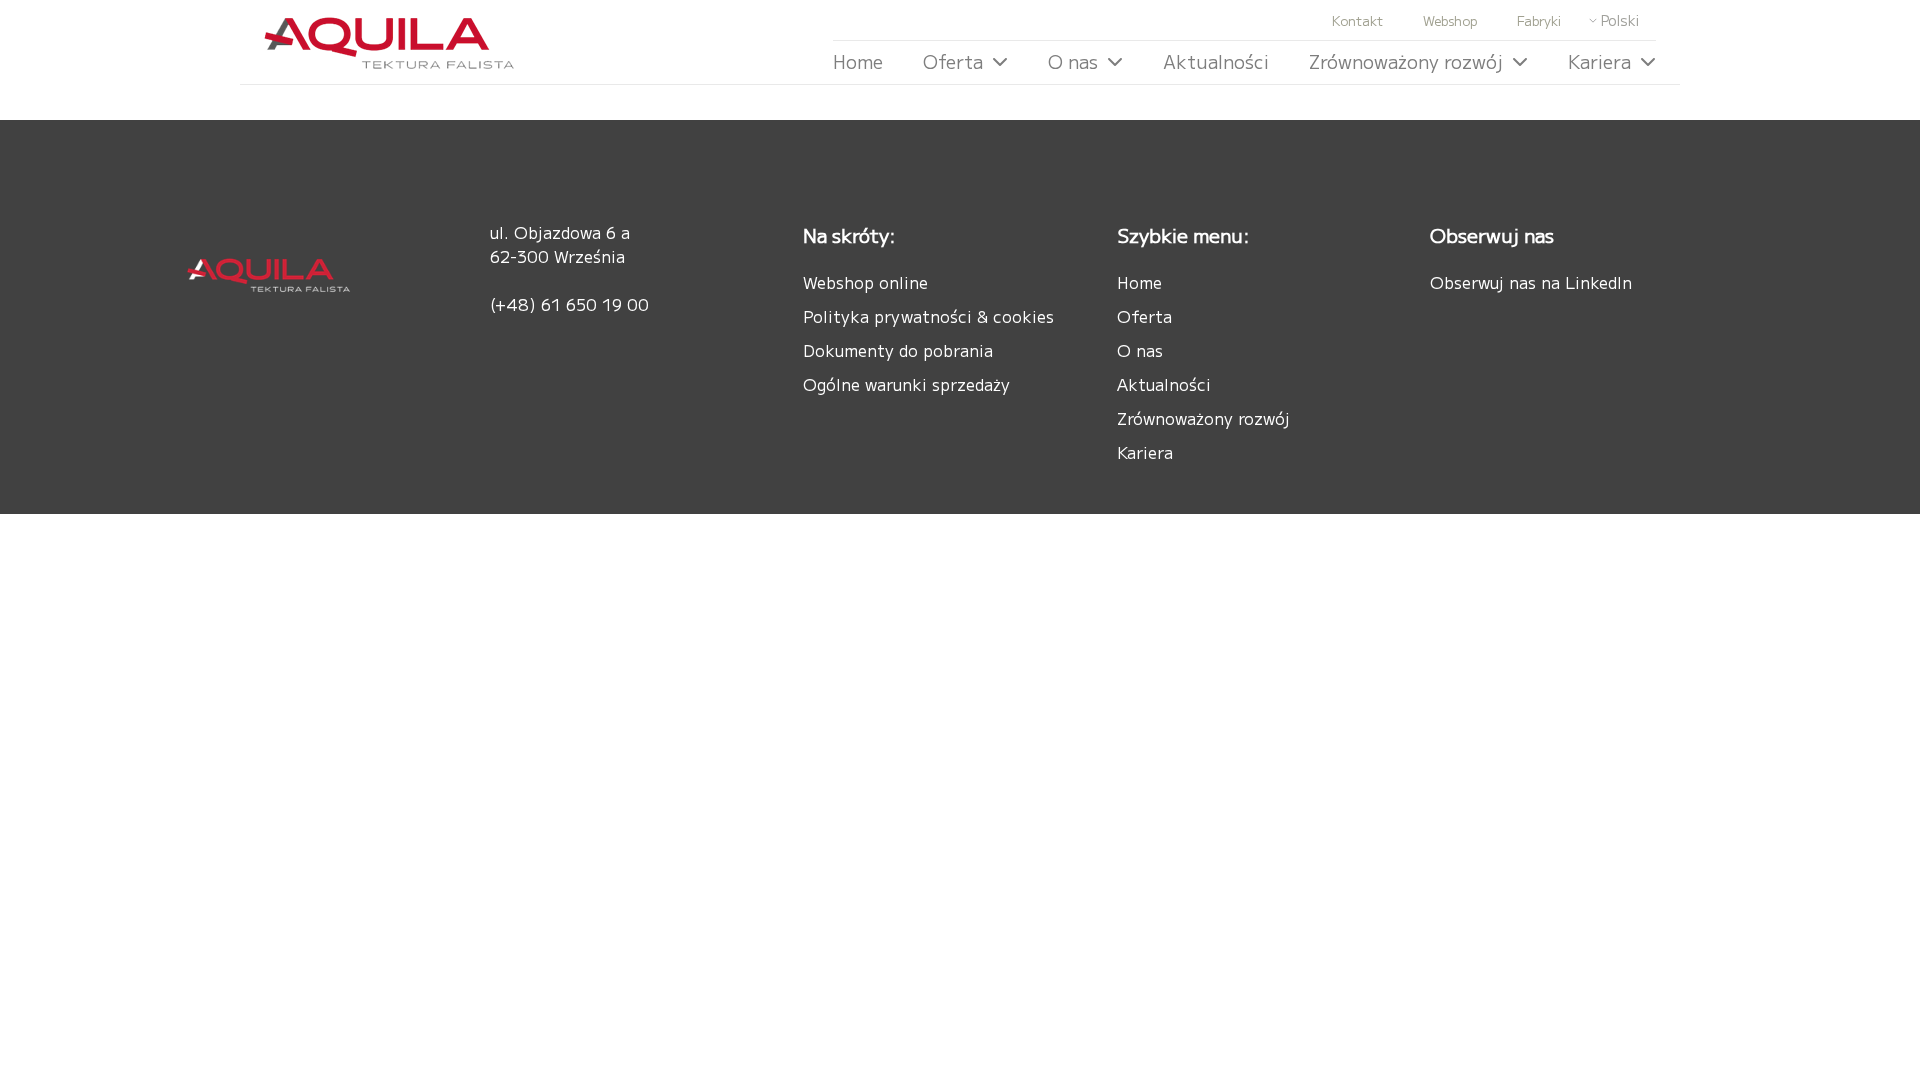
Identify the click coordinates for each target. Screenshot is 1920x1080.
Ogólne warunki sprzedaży (906, 384)
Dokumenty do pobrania (898, 350)
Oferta (953, 61)
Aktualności (1216, 61)
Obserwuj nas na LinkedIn (1531, 282)
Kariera (1599, 61)
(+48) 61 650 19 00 (569, 304)
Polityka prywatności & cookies (928, 316)
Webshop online (865, 282)
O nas (1073, 61)
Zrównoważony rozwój (1406, 61)
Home (858, 61)
